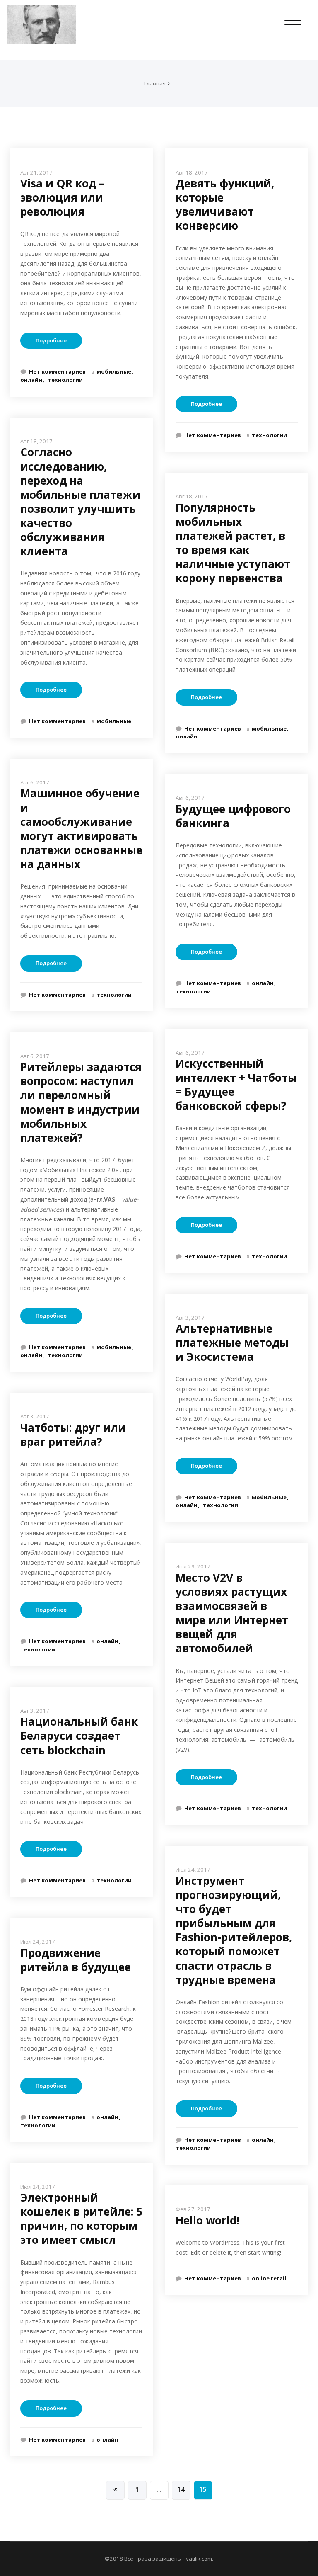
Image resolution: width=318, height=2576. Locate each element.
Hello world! (207, 2220)
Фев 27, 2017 (193, 2209)
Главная (155, 83)
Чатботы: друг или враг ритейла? (73, 1435)
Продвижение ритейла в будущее (76, 1960)
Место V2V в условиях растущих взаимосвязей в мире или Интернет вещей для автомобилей (232, 1613)
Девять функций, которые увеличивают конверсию (225, 204)
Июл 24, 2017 (38, 1942)
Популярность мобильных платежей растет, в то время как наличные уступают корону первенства (233, 543)
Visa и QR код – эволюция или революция (62, 197)
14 (181, 2489)
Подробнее (51, 340)
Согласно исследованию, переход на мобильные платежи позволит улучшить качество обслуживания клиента (80, 501)
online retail (269, 2278)
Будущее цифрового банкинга (233, 816)
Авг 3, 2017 (35, 1416)
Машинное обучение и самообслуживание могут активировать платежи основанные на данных (81, 829)
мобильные (114, 371)
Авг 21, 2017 (36, 172)
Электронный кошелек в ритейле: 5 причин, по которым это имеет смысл (81, 2219)
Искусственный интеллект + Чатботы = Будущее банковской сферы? (236, 1085)
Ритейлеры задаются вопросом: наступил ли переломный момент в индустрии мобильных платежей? (81, 1102)
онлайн (31, 380)
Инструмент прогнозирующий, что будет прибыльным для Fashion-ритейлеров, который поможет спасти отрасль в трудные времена (234, 1930)
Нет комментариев (57, 371)
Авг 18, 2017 (36, 441)
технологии (65, 380)
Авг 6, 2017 (35, 782)
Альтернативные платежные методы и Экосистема (232, 1343)
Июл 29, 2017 (193, 1566)
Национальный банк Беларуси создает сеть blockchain (79, 1736)
